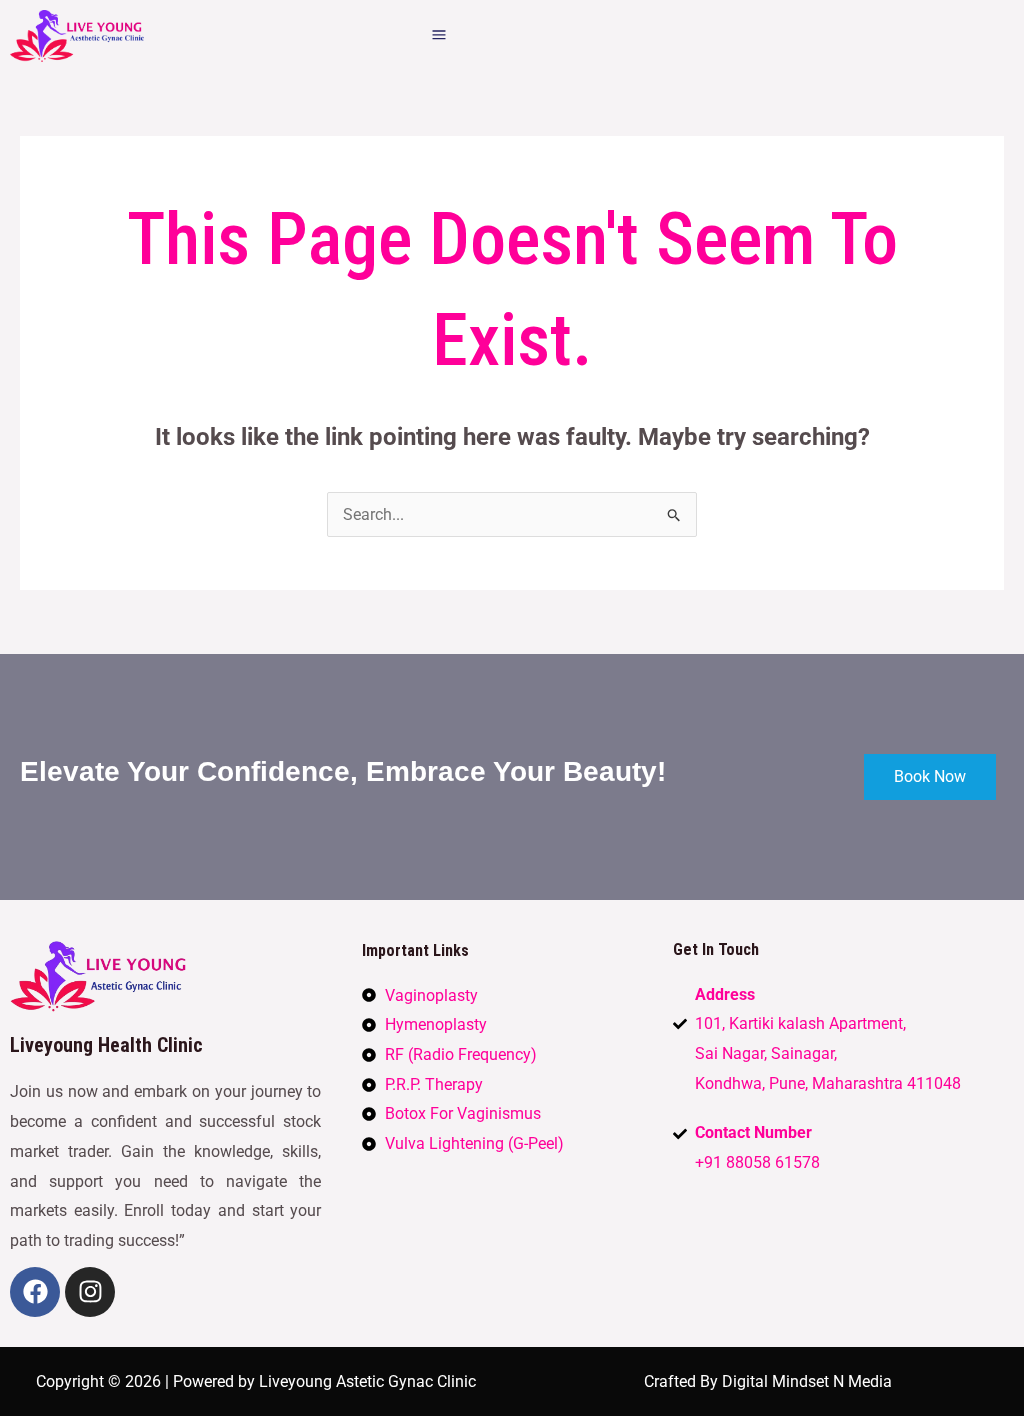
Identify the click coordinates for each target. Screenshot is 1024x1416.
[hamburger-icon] (438, 36)
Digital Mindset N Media (807, 1381)
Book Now (930, 776)
